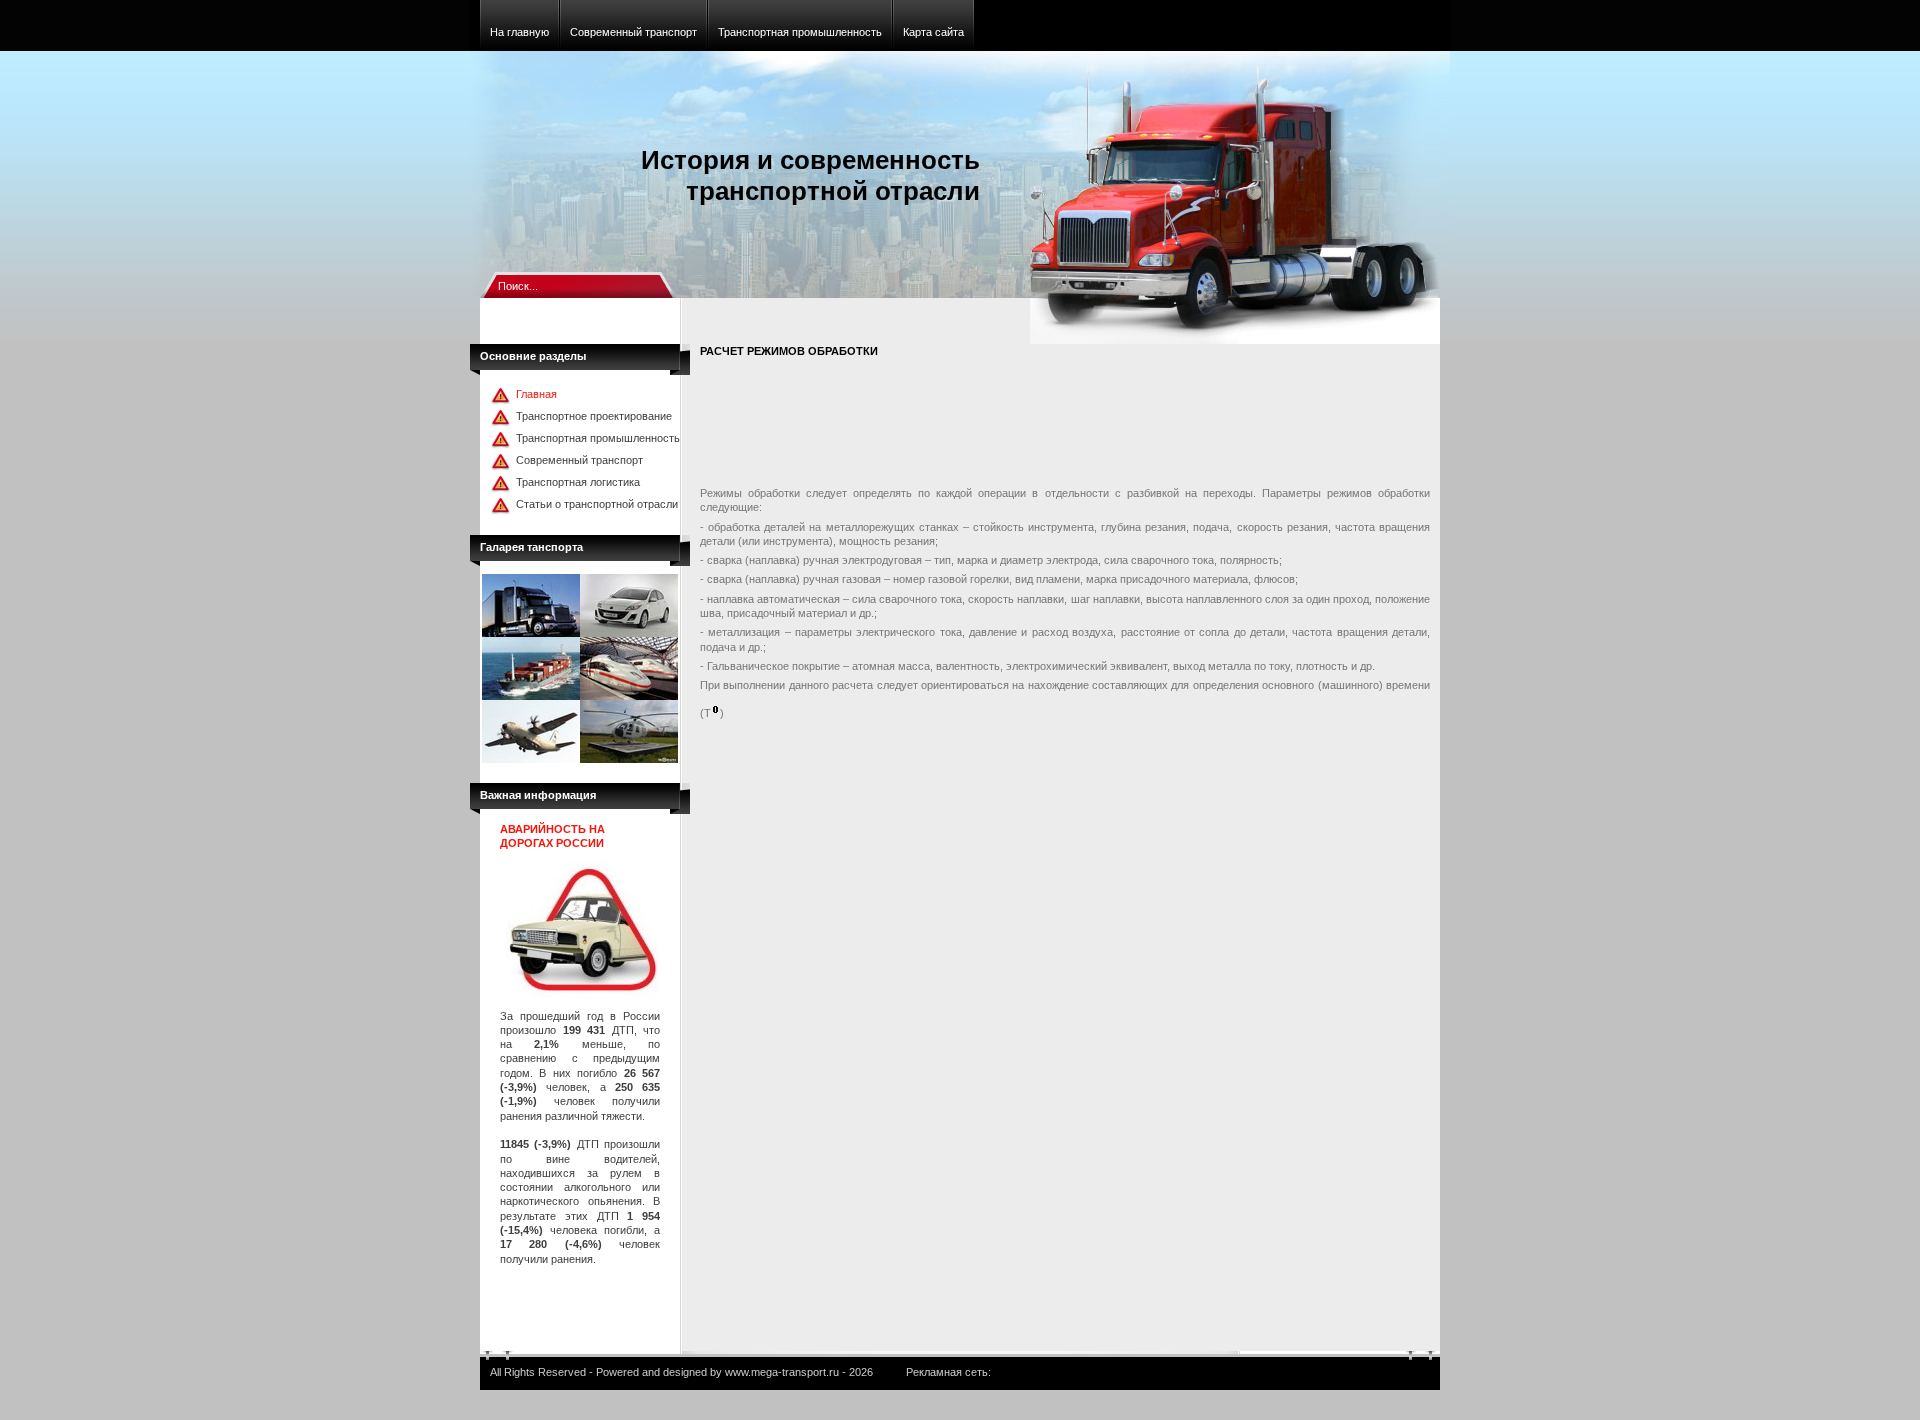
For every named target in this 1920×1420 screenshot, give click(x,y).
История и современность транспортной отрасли (810, 175)
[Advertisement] (1064, 426)
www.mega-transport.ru (782, 1372)
